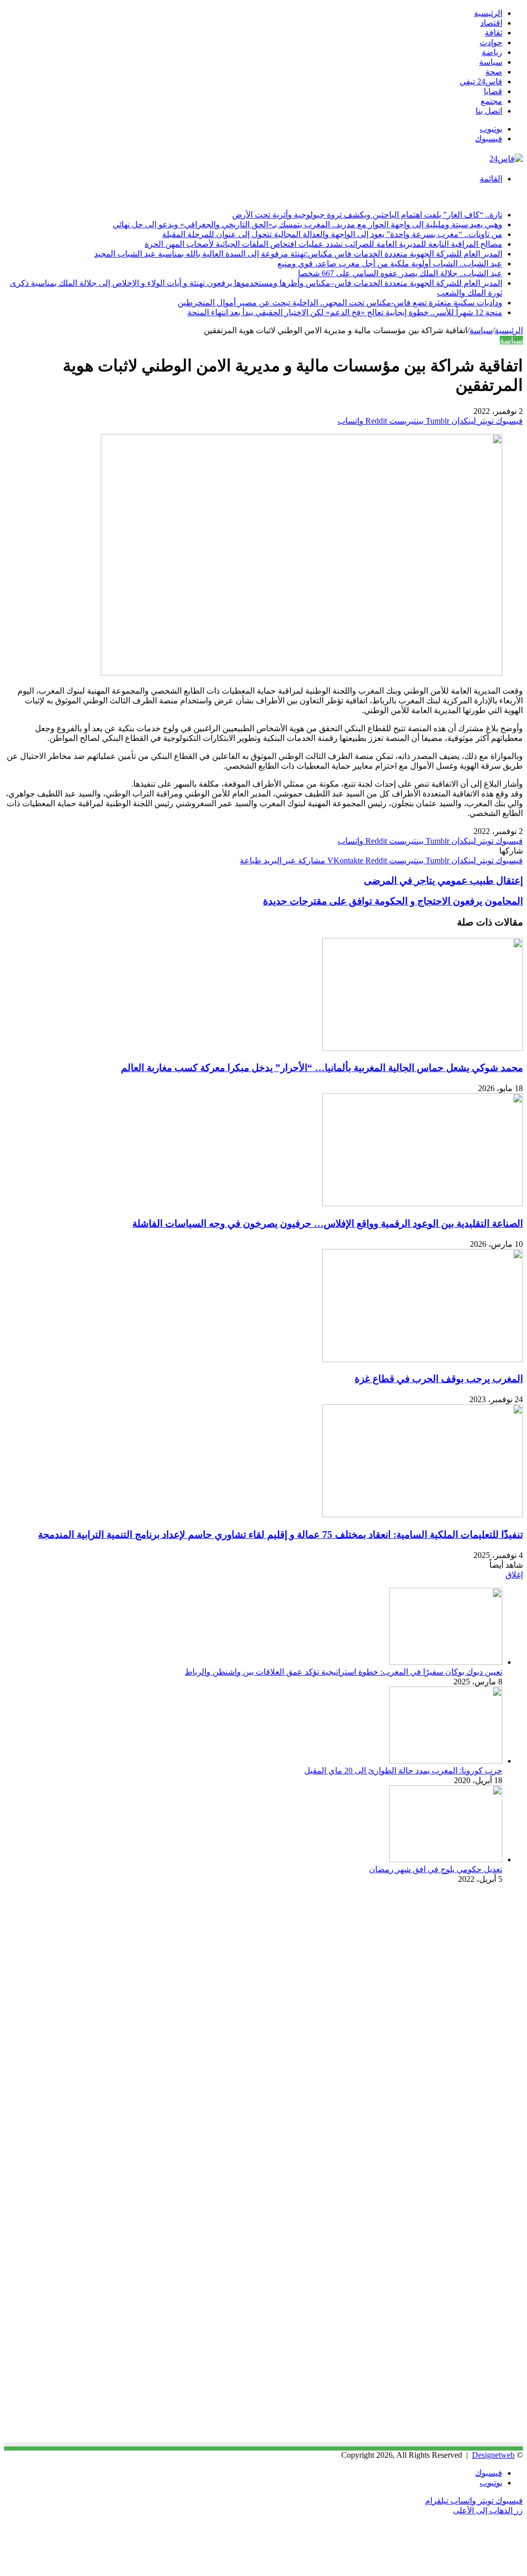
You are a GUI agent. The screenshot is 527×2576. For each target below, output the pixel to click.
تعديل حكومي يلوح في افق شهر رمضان (436, 1869)
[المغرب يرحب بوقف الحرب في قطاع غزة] (423, 1359)
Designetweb (493, 2455)
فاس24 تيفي (481, 81)
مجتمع (491, 101)
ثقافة (494, 33)
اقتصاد (491, 23)
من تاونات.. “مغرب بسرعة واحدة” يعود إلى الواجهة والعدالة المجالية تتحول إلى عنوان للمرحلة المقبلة (332, 234)
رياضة (492, 52)
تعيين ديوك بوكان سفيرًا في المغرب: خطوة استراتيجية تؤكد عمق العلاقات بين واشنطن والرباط (344, 1672)
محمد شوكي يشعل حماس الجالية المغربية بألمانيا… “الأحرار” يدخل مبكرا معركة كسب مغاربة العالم (322, 1068)
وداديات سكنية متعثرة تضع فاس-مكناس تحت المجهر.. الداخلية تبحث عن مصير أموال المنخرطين (340, 303)
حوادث (491, 42)
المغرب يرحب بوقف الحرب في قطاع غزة (439, 1379)
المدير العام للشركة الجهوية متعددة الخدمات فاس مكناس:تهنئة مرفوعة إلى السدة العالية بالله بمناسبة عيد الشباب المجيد (298, 254)
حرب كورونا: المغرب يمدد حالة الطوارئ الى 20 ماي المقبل (403, 1771)
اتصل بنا (489, 111)
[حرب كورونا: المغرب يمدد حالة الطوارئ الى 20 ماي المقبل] (446, 1761)
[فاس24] (506, 159)
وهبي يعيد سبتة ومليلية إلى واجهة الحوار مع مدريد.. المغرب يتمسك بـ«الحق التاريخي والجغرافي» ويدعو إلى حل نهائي (308, 224)
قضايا (493, 91)
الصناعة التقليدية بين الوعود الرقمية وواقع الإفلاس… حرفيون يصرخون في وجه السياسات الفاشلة (328, 1223)
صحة (494, 72)
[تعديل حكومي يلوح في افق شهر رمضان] (446, 1860)
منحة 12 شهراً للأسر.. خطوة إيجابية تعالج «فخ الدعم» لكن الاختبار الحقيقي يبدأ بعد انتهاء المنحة (345, 312)
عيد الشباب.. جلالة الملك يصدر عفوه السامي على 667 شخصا (400, 273)
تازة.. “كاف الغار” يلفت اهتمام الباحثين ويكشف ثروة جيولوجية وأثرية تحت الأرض (367, 215)
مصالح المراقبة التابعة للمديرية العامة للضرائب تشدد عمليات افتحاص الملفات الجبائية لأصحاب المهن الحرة (323, 244)
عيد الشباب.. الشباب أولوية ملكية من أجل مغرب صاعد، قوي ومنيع (390, 264)
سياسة (491, 62)
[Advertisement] (436, 1983)
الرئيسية (488, 13)
